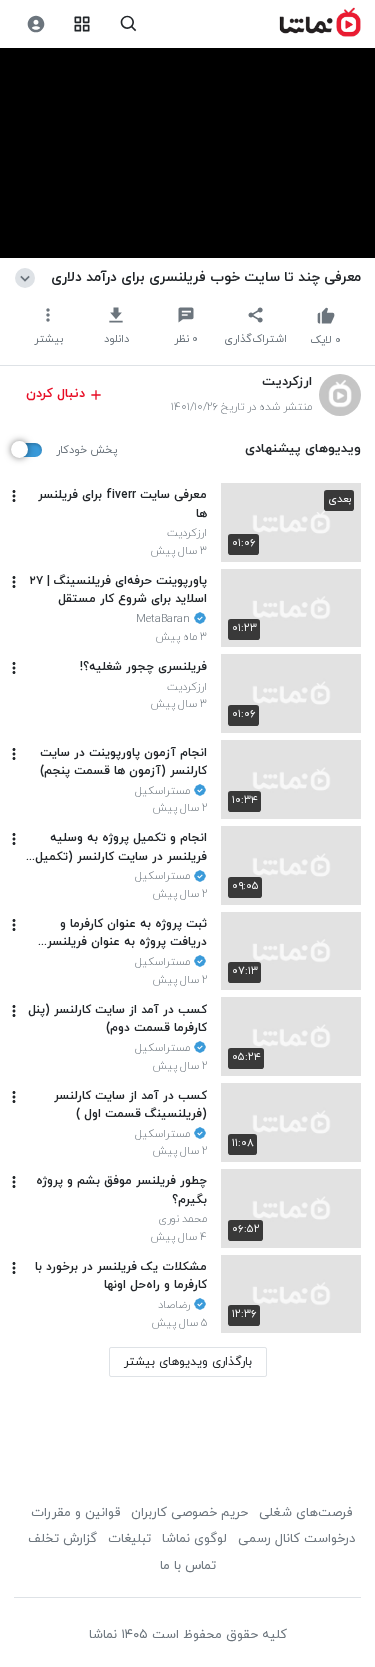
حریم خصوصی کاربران (189, 1513)
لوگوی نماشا (194, 1539)
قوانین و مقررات (75, 1513)
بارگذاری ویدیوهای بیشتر (188, 1362)
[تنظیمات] (35, 24)
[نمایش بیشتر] (28, 277)
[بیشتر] (14, 496)
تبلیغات (129, 1539)
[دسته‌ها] (82, 24)
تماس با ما (188, 1566)
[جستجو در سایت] (128, 24)
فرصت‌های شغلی (305, 1513)
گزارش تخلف (62, 1539)
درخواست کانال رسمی (296, 1539)
